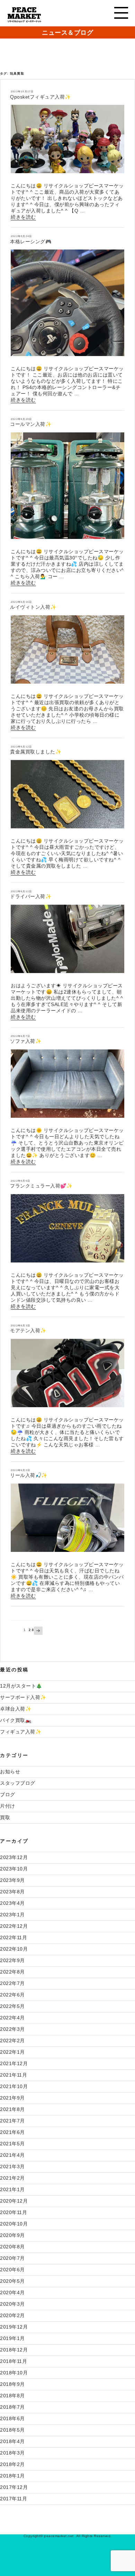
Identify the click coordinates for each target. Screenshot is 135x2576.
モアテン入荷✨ (28, 1331)
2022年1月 (12, 2052)
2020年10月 (14, 2224)
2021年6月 (12, 2132)
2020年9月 (12, 2235)
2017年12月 (14, 2487)
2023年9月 (12, 1880)
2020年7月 (12, 2258)
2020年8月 (12, 2247)
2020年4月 (12, 2292)
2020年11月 (13, 2212)
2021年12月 (14, 2063)
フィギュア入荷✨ (21, 1732)
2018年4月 (12, 2441)
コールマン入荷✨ (31, 424)
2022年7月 (12, 1983)
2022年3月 (12, 2029)
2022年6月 (12, 1995)
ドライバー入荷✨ (31, 896)
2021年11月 (13, 2075)
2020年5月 (12, 2281)
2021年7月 (12, 2121)
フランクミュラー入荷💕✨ (41, 1186)
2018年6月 (12, 2418)
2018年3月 (12, 2453)
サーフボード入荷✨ (23, 1697)
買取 (5, 1817)
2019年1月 (12, 2338)
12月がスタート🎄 (21, 1686)
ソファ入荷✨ (26, 1041)
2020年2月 (12, 2315)
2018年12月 (14, 2350)
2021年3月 (12, 2167)
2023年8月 (12, 1892)
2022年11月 (13, 1937)
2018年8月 (12, 2396)
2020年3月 (12, 2304)
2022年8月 (12, 1972)
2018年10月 (14, 2373)
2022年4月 (12, 2018)
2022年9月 (12, 1960)
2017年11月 (13, 2499)
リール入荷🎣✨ (29, 1475)
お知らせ (10, 1772)
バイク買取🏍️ (16, 1720)
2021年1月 (12, 2189)
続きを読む (23, 217)
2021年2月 (12, 2178)
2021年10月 (14, 2086)
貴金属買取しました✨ (36, 752)
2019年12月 (14, 2327)
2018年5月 (12, 2430)
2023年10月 (14, 1869)
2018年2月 (12, 2464)
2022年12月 (14, 1926)
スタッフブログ (18, 1783)
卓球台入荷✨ (16, 1709)
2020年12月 (14, 2201)
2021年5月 (12, 2144)
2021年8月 (12, 2109)
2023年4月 (12, 1903)
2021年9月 (12, 2098)
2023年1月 (12, 1915)
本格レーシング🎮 (31, 242)
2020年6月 (12, 2270)
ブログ (8, 1794)
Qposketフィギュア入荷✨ (40, 97)
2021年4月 (12, 2155)
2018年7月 (12, 2407)
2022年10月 (14, 1949)
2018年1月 (12, 2476)
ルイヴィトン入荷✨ (33, 607)
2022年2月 (12, 2041)
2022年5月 (12, 2006)
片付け (8, 1806)
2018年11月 (13, 2361)
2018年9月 (12, 2384)
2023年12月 (14, 1857)
